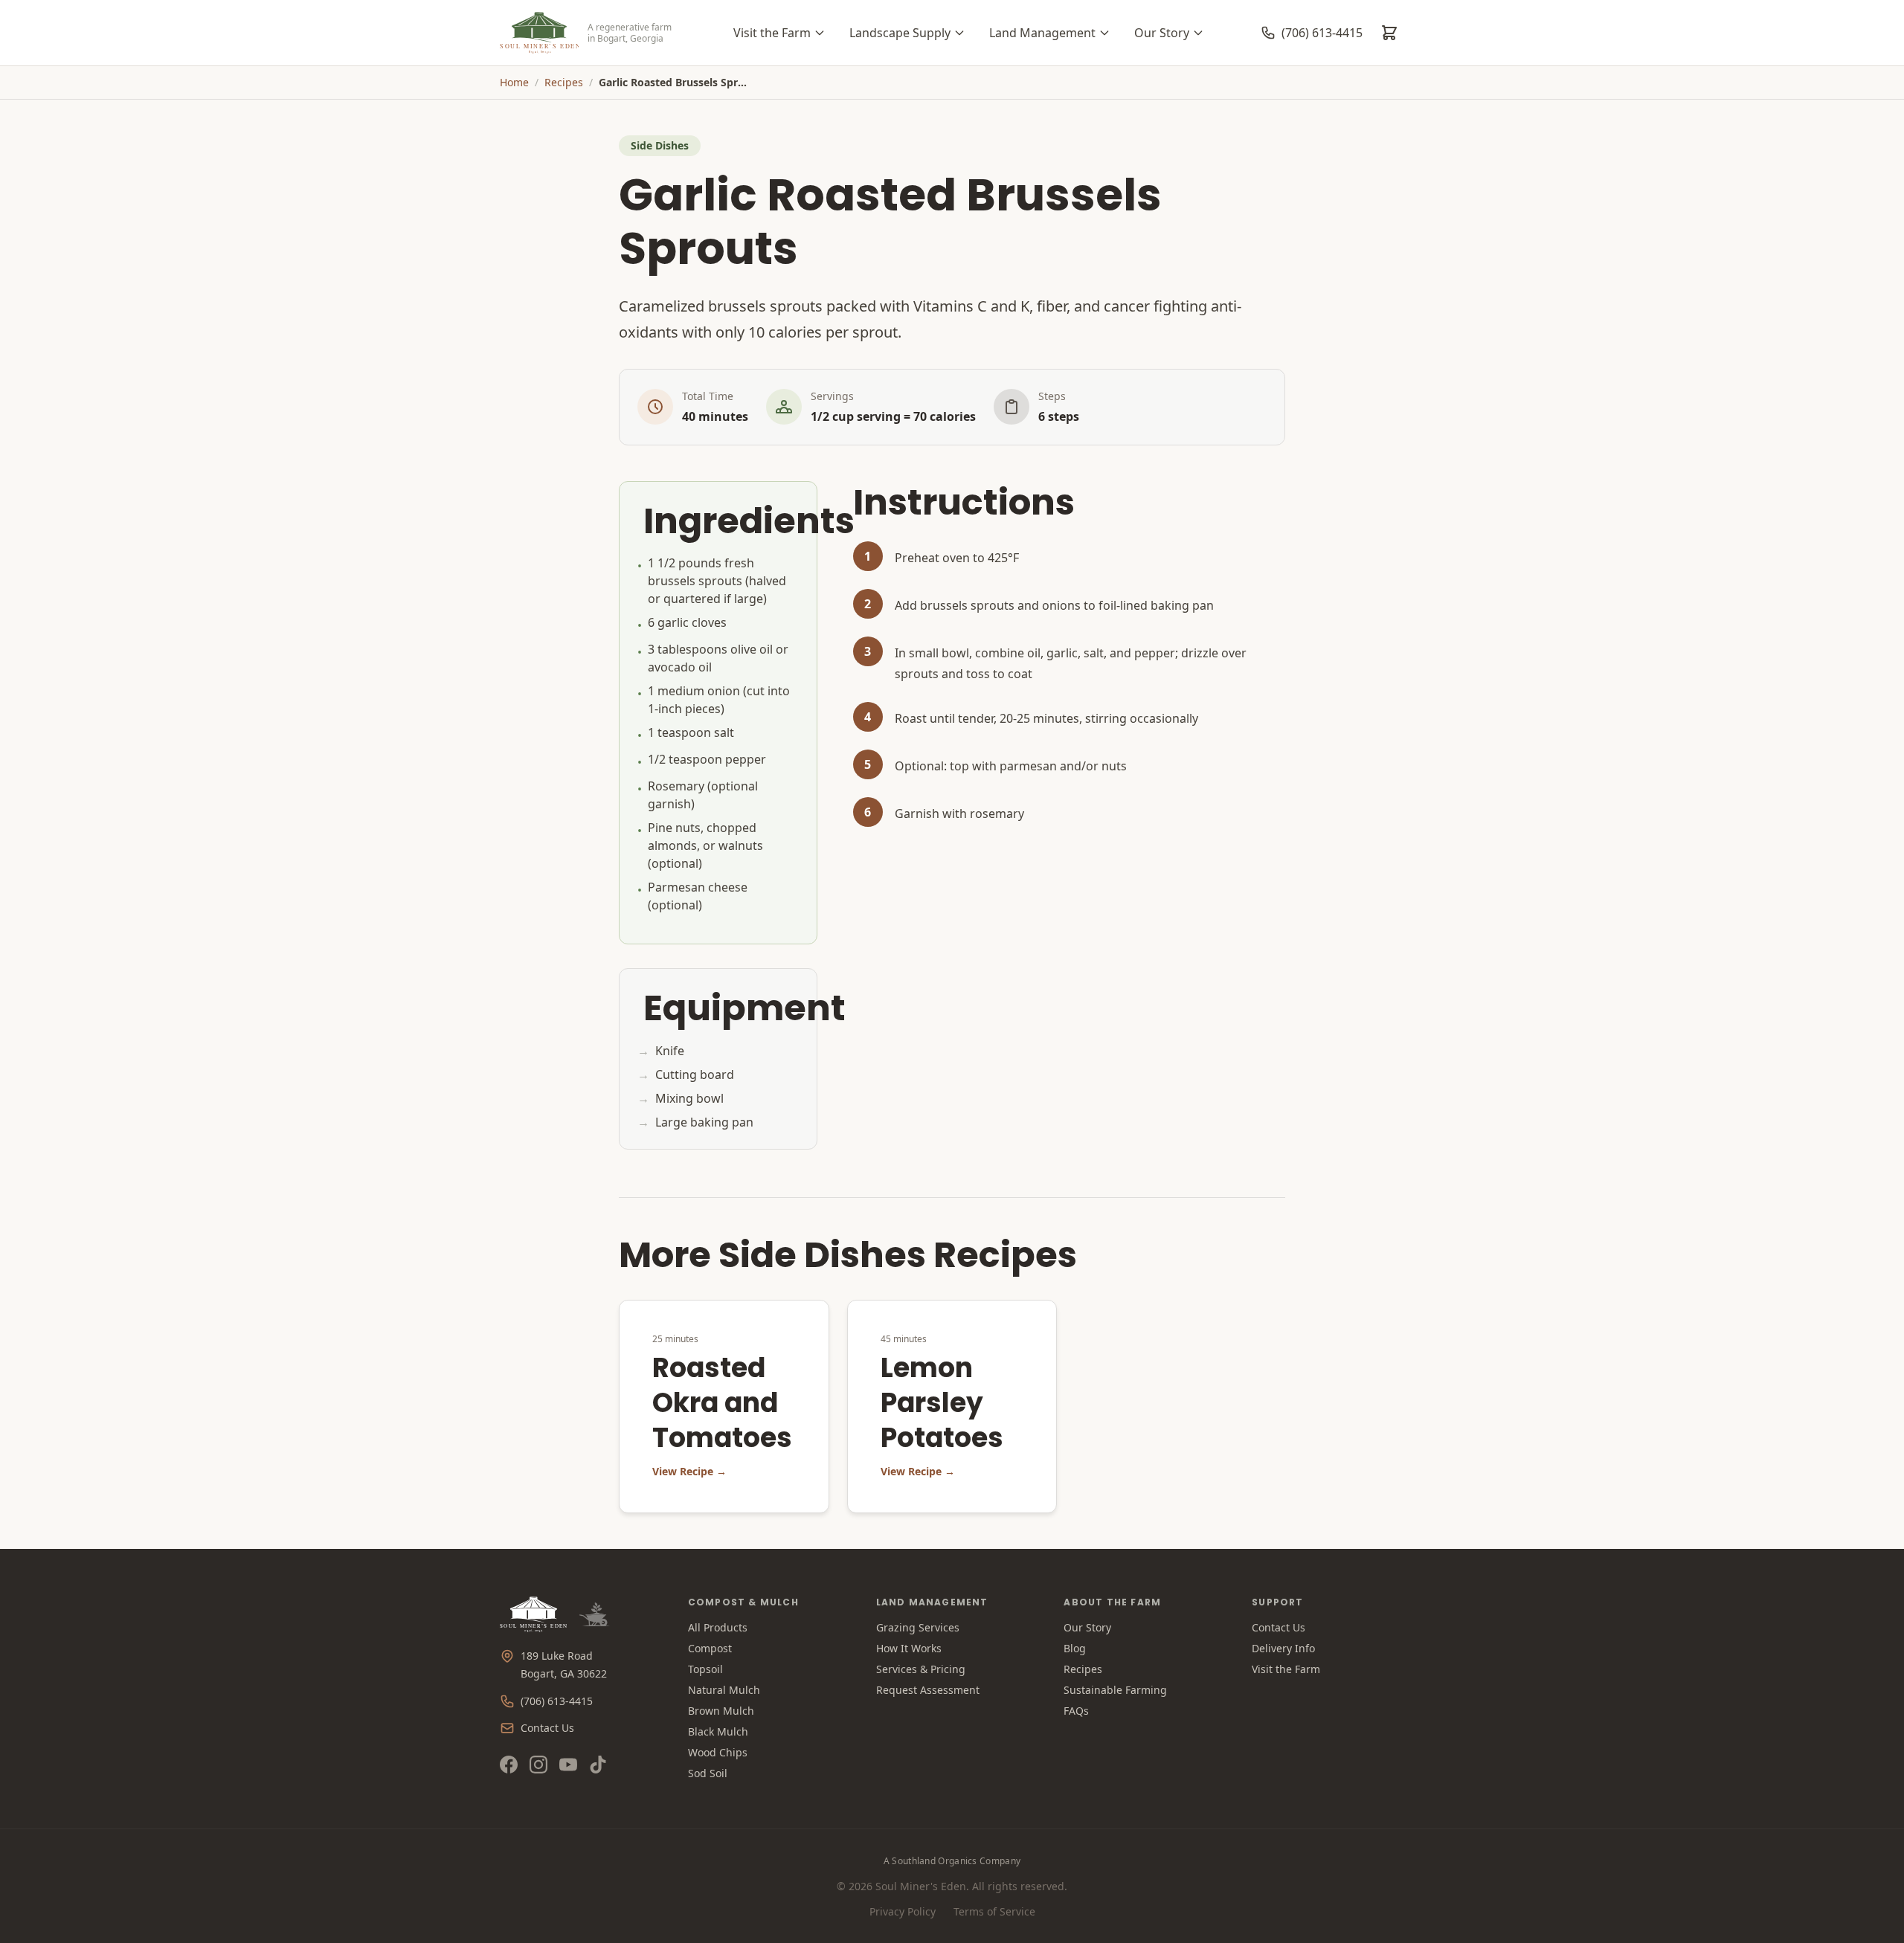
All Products (718, 1627)
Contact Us (547, 1728)
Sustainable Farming (1115, 1690)
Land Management (1042, 33)
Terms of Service (994, 1911)
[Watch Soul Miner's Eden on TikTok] (598, 1765)
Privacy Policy (903, 1911)
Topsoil (705, 1669)
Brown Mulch (721, 1711)
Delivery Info (1283, 1648)
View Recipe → (689, 1471)
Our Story (1162, 33)
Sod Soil (708, 1773)
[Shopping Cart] (1389, 33)
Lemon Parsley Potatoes (942, 1403)
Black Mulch (718, 1731)
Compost (710, 1648)
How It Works (909, 1648)
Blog (1075, 1648)
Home (514, 82)
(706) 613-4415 (557, 1701)
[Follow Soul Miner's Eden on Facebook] (509, 1765)
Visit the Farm (772, 33)
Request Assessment (928, 1690)
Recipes (564, 82)
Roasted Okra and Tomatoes (722, 1403)
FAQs (1076, 1711)
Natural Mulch (724, 1690)
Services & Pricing (921, 1669)
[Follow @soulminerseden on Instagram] (538, 1765)
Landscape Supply (900, 33)
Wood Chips (718, 1752)
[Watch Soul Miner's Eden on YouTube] (568, 1765)
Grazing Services (918, 1627)
